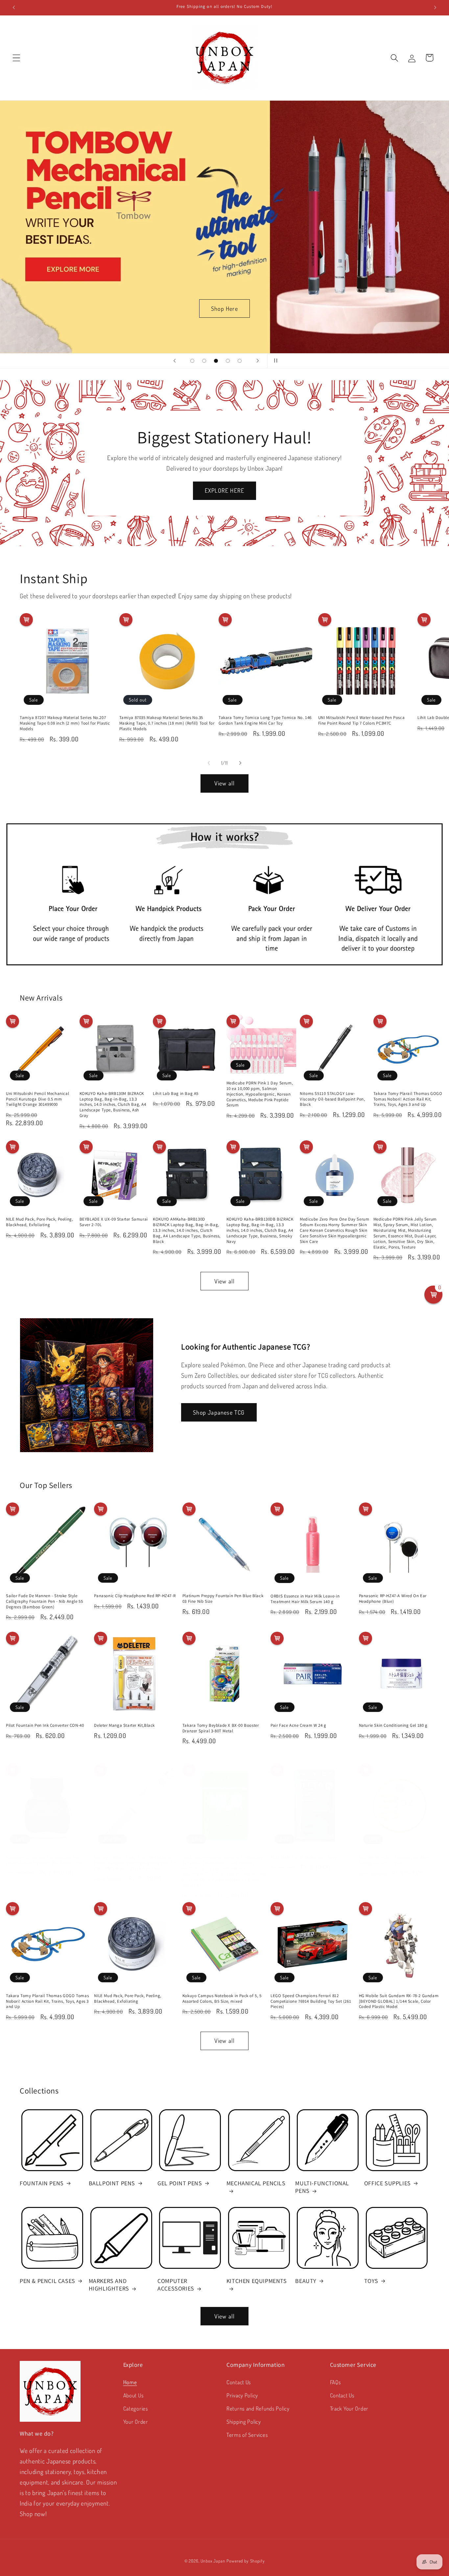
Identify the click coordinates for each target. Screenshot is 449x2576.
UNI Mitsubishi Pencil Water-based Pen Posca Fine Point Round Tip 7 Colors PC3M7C (362, 720)
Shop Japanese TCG (219, 1412)
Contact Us (239, 2382)
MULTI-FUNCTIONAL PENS (322, 2187)
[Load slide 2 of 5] (204, 361)
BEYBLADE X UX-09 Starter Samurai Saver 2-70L (114, 1222)
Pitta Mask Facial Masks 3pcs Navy (304, 1857)
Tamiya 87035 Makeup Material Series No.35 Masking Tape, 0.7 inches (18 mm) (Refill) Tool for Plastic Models (167, 723)
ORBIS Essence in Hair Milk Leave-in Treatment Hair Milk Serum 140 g (305, 1599)
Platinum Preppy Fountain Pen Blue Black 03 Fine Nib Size (223, 1599)
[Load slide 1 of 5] (192, 361)
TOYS (371, 2281)
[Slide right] (240, 763)
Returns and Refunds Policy (258, 2408)
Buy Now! (341, 308)
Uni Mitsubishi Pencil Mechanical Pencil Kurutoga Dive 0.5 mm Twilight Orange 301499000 (37, 1099)
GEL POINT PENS (180, 2183)
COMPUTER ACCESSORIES (176, 2285)
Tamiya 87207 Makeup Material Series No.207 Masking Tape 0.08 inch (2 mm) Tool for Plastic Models (65, 723)
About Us (134, 2395)
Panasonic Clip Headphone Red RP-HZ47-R (135, 1596)
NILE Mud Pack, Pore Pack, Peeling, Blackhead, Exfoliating (39, 1222)
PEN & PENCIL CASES (47, 2281)
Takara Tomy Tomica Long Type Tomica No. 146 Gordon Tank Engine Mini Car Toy (265, 720)
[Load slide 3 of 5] (216, 361)
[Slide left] (209, 763)
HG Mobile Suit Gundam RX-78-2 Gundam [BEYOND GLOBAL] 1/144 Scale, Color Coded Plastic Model (399, 2001)
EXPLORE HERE (225, 490)
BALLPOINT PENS (112, 2183)
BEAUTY (306, 2281)
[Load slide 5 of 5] (240, 361)
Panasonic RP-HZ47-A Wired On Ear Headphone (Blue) (393, 1599)
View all (225, 783)
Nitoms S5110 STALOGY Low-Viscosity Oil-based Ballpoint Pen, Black (332, 1099)
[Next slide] (258, 361)
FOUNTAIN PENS (42, 2183)
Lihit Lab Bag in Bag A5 (176, 1094)
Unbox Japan (213, 2561)
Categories (136, 2408)
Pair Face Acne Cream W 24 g (298, 1725)
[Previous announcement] (14, 8)
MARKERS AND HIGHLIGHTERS (109, 2285)
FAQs (336, 2382)
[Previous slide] (175, 361)
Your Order (136, 2422)
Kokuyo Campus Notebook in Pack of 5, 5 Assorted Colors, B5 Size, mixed (222, 1999)
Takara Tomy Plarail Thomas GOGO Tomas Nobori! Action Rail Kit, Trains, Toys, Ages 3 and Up (408, 1099)
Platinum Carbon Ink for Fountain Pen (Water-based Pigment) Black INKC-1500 (44, 1860)
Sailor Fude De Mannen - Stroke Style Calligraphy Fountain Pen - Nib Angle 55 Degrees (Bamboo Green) (44, 1601)
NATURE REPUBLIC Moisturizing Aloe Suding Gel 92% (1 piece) (394, 1860)
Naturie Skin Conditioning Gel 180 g (393, 1725)
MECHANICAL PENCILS (256, 2183)
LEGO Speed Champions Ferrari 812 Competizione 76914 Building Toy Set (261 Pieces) (311, 2001)
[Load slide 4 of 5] (228, 361)
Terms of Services (247, 2435)
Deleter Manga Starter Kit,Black (124, 1725)
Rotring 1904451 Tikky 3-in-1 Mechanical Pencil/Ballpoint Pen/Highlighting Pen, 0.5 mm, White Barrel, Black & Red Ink (135, 1863)
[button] (17, 58)
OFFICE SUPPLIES (388, 2183)
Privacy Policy (242, 2395)
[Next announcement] (435, 8)
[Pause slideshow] (274, 361)
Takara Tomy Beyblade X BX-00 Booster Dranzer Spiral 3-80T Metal (221, 1728)
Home (130, 2382)
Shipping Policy (244, 2422)
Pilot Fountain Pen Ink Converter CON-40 (45, 1725)
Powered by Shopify (246, 2561)
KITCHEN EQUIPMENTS (257, 2281)
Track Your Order (349, 2408)
